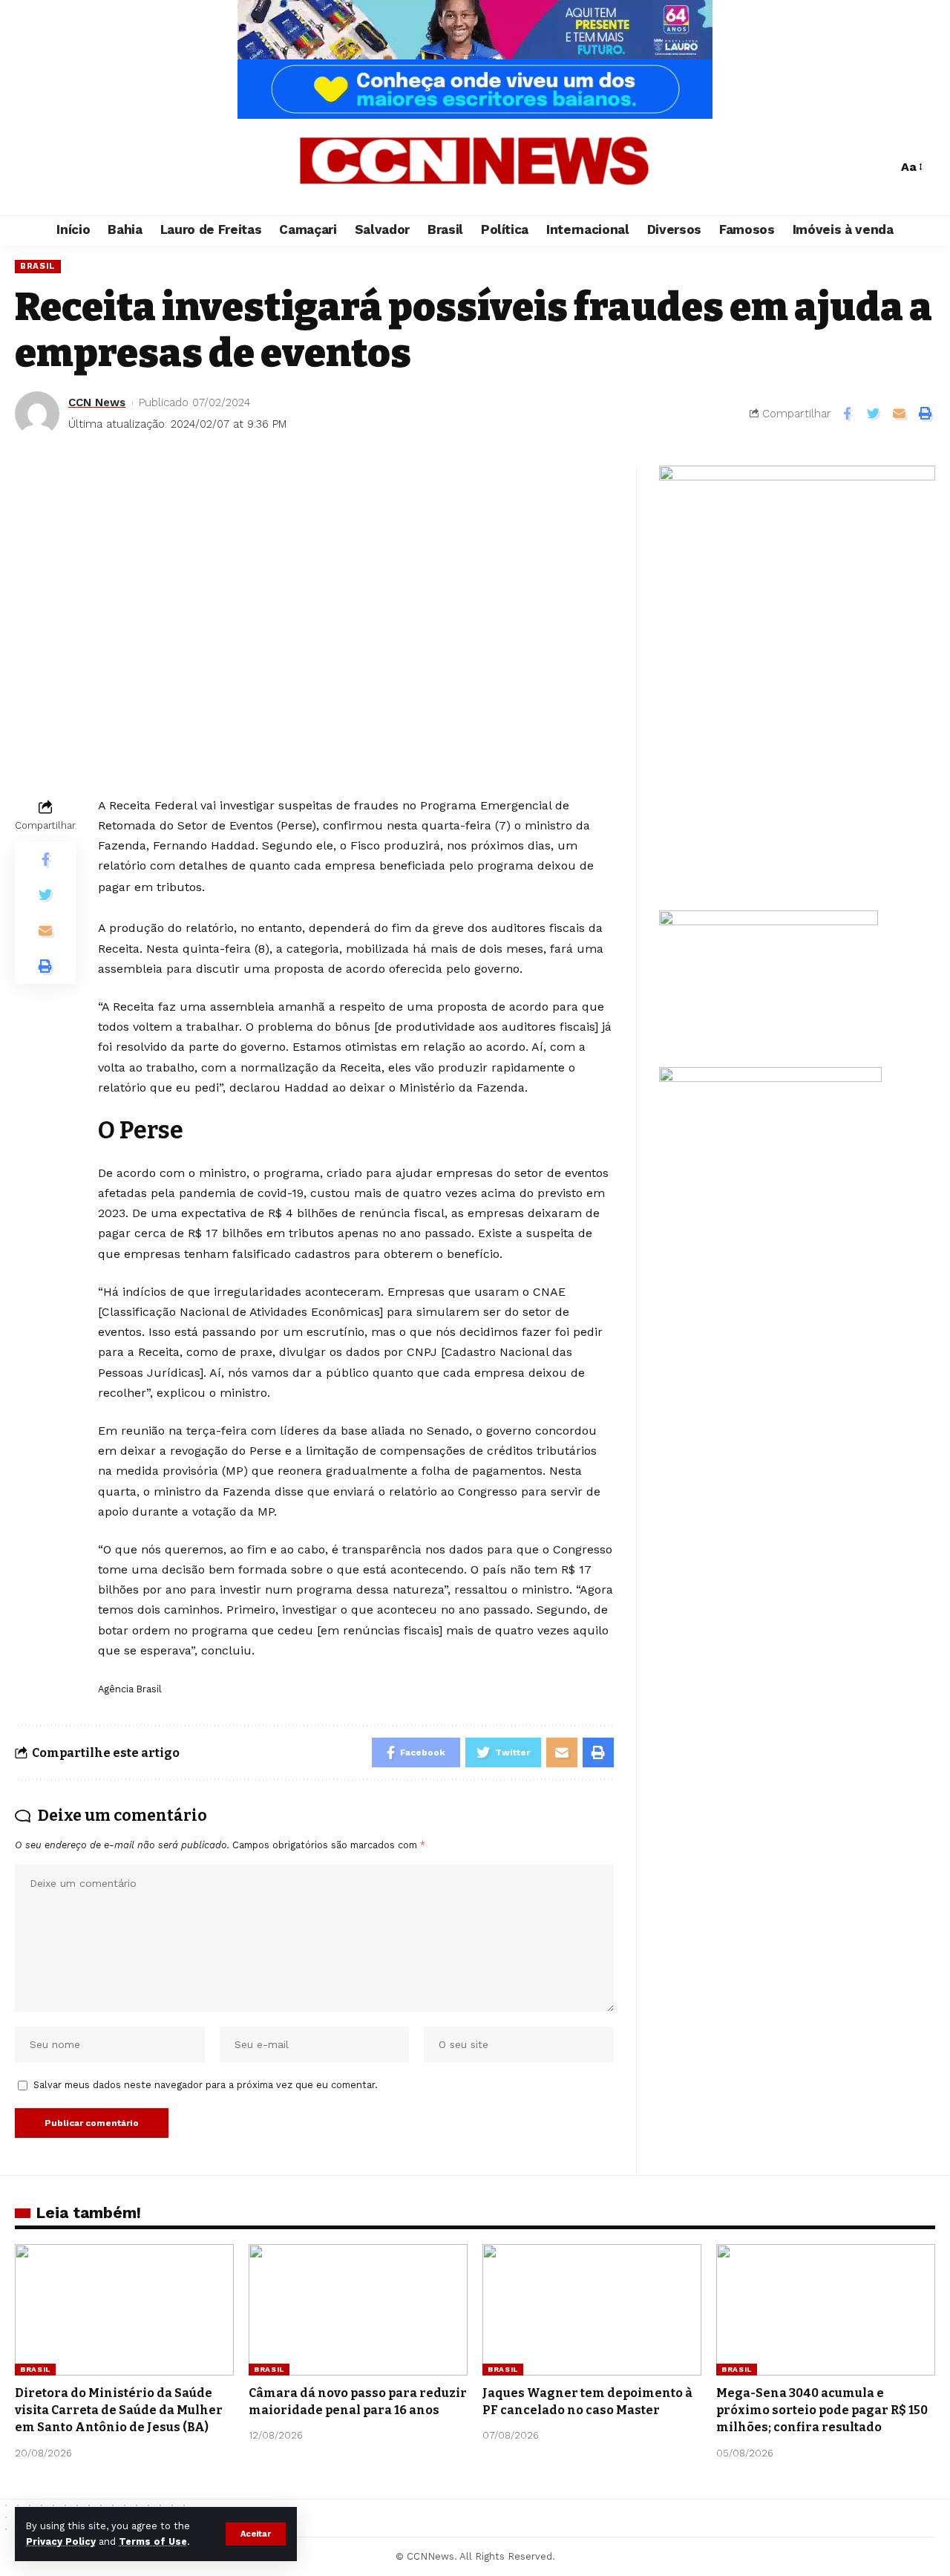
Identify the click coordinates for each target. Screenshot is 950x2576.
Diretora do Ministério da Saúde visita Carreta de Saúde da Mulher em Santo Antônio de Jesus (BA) (119, 2410)
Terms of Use (153, 2541)
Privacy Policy (61, 2541)
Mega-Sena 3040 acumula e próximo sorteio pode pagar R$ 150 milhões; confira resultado (822, 2410)
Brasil (38, 266)
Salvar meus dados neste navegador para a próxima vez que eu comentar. (206, 2085)
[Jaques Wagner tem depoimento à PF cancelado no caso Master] (592, 2310)
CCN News (97, 402)
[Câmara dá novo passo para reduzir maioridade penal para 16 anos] (358, 2310)
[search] (882, 167)
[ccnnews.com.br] (475, 167)
